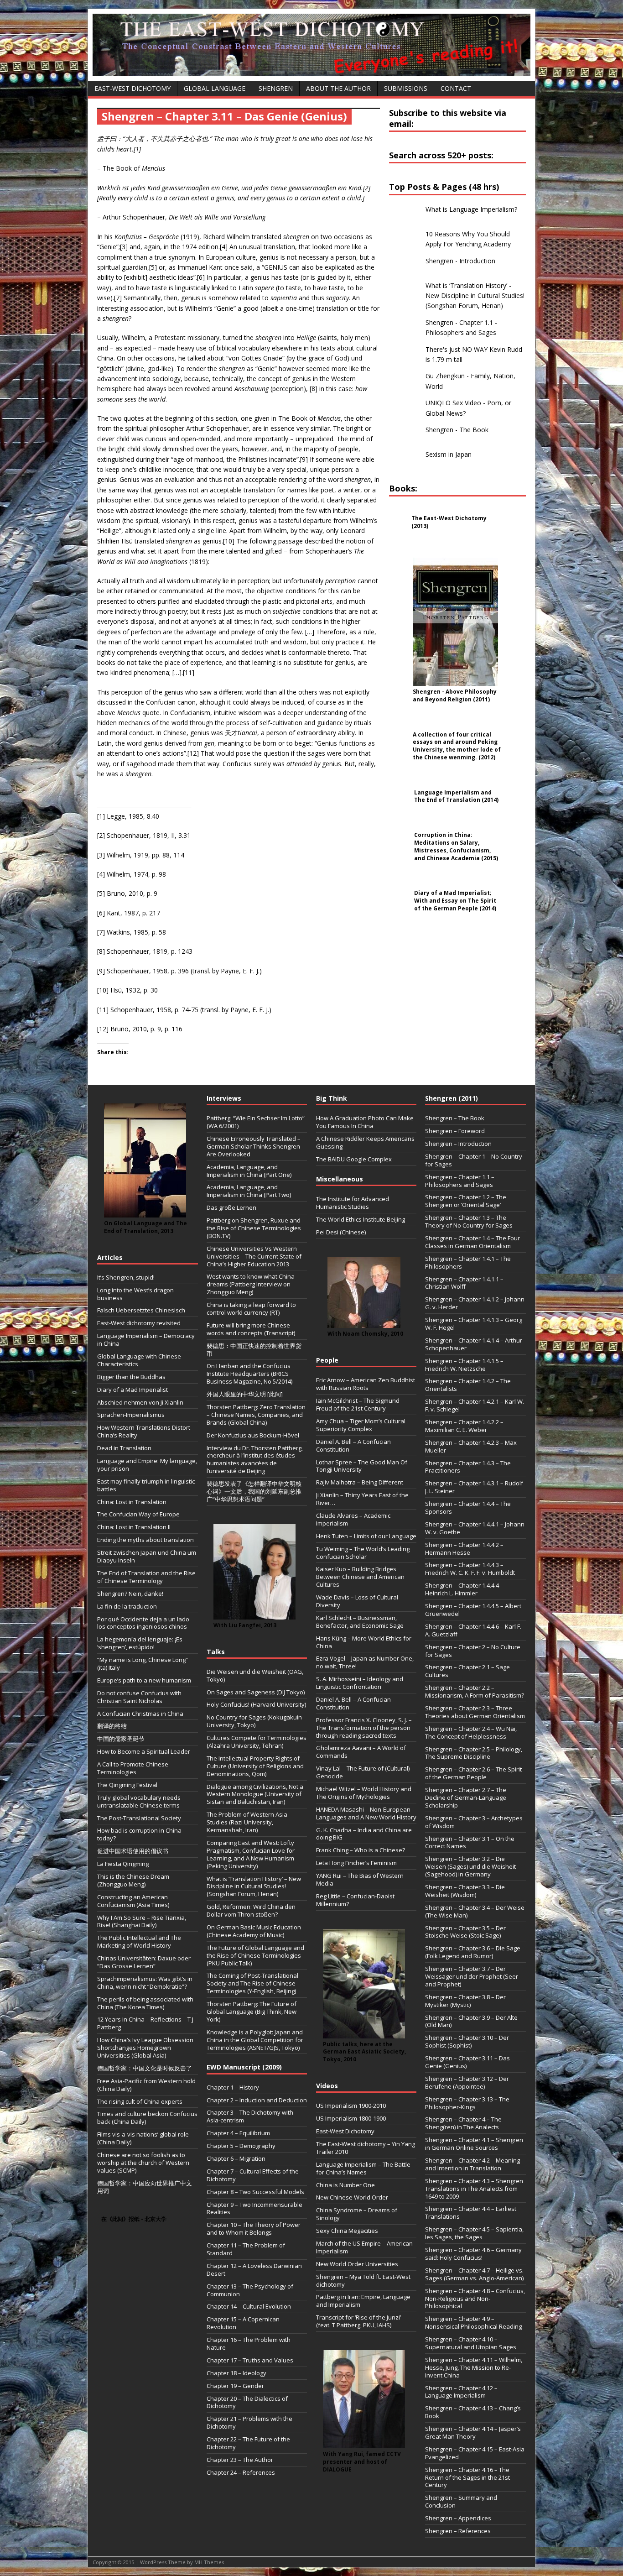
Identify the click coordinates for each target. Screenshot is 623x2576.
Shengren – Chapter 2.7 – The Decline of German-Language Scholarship (466, 1797)
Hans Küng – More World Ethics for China (364, 1642)
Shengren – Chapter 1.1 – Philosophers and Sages (460, 1181)
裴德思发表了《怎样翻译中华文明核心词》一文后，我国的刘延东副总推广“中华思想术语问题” (254, 1491)
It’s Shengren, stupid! (126, 1277)
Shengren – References (458, 2531)
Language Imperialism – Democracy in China (146, 1340)
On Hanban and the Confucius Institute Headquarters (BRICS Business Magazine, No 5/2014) (249, 1374)
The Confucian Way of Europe (138, 1514)
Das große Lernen (231, 1207)
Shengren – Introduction (458, 1144)
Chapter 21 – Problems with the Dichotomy (249, 2422)
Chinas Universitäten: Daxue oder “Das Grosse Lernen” (144, 1962)
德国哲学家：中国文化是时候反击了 (145, 2068)
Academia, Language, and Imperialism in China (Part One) (249, 1171)
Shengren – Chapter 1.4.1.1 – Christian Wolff (464, 1283)
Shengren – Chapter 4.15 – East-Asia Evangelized (475, 2453)
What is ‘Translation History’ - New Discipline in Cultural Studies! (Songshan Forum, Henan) (475, 296)
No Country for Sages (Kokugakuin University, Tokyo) (254, 1721)
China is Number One (345, 2185)
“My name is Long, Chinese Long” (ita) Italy (143, 1664)
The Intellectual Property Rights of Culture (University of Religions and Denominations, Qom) (255, 1766)
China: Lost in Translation (132, 1502)
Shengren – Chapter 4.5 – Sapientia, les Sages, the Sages (474, 2233)
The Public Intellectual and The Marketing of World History (139, 1941)
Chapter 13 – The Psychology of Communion (250, 2290)
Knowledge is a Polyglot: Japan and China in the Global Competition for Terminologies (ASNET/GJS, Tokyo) (255, 2040)
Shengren (276, 88)
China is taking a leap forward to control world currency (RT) (251, 1309)
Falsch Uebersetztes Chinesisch (141, 1310)
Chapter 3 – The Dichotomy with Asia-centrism (250, 2116)
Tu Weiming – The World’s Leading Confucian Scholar (363, 1553)
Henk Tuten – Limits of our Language (366, 1536)
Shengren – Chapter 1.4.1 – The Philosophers (468, 1262)
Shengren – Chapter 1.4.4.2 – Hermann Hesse (464, 1549)
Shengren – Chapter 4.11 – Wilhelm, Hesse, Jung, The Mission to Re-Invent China (474, 2367)
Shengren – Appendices (458, 2518)
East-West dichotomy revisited (139, 1323)
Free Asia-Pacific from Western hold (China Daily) (146, 2085)
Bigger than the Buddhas (131, 1377)
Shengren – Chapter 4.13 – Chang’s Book (473, 2412)
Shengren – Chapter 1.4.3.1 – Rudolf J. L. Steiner (474, 1487)
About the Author (338, 88)
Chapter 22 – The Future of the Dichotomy (248, 2443)
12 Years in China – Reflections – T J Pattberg (145, 2023)
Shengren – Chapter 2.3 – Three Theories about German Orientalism (475, 1712)
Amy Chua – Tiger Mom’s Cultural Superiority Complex (361, 1425)
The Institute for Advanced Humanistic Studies (353, 1203)
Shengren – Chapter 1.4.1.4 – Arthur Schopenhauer (474, 1344)
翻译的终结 (112, 1726)
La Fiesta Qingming (123, 1864)
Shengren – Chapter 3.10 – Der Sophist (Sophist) (467, 2041)
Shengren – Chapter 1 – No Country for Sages (474, 1160)
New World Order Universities (357, 2264)
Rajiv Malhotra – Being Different (360, 1482)
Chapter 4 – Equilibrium (238, 2133)
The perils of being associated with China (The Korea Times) (145, 2003)
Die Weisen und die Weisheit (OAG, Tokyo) (255, 1675)
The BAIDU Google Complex (354, 1159)
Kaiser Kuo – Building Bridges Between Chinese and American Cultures (360, 1577)
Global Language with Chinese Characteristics (139, 1360)
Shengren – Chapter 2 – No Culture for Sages (473, 1651)
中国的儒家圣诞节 (121, 1739)
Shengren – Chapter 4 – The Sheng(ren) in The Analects (463, 2123)
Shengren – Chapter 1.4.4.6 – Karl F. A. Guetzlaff (473, 1630)
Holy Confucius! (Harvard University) (256, 1704)
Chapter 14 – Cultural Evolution (249, 2306)
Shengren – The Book (455, 1118)
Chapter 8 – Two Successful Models (255, 2192)
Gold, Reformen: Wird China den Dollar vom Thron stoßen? (251, 1910)
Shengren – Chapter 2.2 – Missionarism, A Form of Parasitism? (475, 1691)
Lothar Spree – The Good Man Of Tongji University (362, 1466)
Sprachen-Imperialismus (131, 1415)
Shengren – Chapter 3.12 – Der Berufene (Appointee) (467, 2082)
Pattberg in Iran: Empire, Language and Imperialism (363, 2301)
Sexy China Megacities (347, 2231)
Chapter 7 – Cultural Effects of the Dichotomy (253, 2175)
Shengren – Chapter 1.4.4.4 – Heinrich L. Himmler (464, 1589)
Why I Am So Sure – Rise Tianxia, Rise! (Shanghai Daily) (142, 1921)
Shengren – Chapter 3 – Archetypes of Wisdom (474, 1822)
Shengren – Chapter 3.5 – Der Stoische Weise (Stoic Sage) (465, 1932)
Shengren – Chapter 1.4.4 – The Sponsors (468, 1507)
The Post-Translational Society (139, 1818)
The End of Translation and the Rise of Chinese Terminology (146, 1577)
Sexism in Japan (449, 454)
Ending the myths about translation (145, 1540)
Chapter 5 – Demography (241, 2146)
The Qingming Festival (127, 1785)
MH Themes (209, 2562)
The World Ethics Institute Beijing (361, 1219)
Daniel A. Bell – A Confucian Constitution (353, 1445)
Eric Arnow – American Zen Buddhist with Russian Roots (366, 1384)
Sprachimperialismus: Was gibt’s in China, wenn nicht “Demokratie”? (145, 1983)
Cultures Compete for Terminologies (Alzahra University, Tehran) (257, 1742)
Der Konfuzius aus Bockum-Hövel (253, 1435)
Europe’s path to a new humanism (144, 1680)
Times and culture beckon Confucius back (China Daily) (147, 2118)
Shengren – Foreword (455, 1131)
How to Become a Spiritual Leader (144, 1751)
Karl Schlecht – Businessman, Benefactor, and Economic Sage (360, 1622)
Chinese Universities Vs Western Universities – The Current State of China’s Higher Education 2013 (254, 1256)
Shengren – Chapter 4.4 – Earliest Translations (471, 2213)
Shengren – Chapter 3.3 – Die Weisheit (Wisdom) (465, 1891)
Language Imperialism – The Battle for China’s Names (363, 2168)
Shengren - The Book (457, 430)
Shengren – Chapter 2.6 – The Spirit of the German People (473, 1773)
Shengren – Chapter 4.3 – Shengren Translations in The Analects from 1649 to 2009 (474, 2189)
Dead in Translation (124, 1448)
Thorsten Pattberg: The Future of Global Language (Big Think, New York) (252, 2012)
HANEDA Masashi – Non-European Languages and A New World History (366, 1813)
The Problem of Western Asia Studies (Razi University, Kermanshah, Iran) (247, 1822)
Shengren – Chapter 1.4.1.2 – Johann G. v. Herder (475, 1303)
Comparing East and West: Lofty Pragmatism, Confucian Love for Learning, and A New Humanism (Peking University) (251, 1854)
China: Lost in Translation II (134, 1527)
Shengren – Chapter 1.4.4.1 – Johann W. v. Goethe (475, 1528)
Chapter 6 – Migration (236, 2158)
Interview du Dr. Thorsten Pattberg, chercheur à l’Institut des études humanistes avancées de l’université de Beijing (255, 1460)
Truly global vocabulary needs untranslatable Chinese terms (139, 1801)
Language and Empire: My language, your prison (147, 1465)
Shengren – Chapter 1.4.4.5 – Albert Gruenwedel (473, 1610)
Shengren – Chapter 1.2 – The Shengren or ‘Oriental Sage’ (466, 1201)
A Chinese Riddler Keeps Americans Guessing (365, 1142)
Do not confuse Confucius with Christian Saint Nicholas (139, 1697)
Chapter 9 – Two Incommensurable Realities (254, 2208)
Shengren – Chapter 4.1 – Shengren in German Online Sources (474, 2144)
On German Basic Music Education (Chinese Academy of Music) (254, 1931)
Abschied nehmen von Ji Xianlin (140, 1402)
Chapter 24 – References (241, 2472)
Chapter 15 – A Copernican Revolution (243, 2323)
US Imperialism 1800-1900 (351, 2118)
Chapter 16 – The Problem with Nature (249, 2343)
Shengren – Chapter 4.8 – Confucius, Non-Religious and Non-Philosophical (475, 2299)
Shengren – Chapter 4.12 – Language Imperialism (461, 2392)
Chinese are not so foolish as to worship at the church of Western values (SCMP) (143, 2163)
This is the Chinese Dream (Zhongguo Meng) (133, 1880)
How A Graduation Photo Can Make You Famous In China (365, 1122)
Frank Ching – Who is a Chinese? (361, 1850)
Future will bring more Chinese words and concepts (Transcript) (251, 1329)
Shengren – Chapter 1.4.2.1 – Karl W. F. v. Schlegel (475, 1405)
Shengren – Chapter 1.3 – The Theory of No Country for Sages (469, 1221)
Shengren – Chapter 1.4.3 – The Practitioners (468, 1467)
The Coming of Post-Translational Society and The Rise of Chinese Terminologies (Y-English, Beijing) (252, 1983)
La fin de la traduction (127, 1606)
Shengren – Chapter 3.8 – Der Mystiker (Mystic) (465, 2001)
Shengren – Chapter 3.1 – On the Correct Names (470, 1842)
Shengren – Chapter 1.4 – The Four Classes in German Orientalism (472, 1242)
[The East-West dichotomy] (311, 71)
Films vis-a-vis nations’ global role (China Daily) (143, 2138)
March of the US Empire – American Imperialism (364, 2247)
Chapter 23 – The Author (240, 2460)
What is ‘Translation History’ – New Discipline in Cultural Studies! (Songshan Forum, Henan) (254, 1886)
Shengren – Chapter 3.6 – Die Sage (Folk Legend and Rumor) (473, 1952)
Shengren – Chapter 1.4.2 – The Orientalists (468, 1385)
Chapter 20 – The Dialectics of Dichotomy (247, 2402)
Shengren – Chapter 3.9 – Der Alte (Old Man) (471, 2021)
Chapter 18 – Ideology (236, 2373)
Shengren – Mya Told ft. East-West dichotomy (363, 2281)
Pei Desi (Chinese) (341, 1232)
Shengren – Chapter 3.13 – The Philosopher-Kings (467, 2103)
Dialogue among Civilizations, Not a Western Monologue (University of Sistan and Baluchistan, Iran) (255, 1794)
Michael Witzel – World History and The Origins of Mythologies (364, 1793)
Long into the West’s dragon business (135, 1294)
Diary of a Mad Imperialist (132, 1390)
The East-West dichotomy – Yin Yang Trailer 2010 (366, 2148)
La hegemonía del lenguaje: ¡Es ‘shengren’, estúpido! (140, 1643)
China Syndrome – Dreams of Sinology (357, 2214)
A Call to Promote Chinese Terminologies (133, 1768)
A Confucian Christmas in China (140, 1714)
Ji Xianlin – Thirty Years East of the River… (362, 1499)
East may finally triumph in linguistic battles (146, 1485)
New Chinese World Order (352, 2197)
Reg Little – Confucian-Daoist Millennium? (355, 1900)
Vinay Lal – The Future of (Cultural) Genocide (363, 1772)
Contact (456, 88)
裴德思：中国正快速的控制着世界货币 (254, 1350)
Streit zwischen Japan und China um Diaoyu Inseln (147, 1556)
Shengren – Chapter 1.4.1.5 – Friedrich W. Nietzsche (464, 1365)
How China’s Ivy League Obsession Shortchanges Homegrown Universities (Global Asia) (145, 2048)
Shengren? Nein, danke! (130, 1594)
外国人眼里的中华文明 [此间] (245, 1394)
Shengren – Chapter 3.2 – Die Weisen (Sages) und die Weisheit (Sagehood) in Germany (470, 1866)
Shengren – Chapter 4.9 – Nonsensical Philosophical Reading (473, 2323)
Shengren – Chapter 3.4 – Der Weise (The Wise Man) (475, 1911)
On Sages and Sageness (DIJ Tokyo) (256, 1692)
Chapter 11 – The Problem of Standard (246, 2249)
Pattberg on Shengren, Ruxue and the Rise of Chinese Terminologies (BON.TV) (254, 1228)
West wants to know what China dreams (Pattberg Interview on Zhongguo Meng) (251, 1284)
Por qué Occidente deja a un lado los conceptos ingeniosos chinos (143, 1623)
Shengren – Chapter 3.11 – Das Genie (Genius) (467, 2062)
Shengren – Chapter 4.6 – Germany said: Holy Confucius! (473, 2254)
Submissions (406, 88)
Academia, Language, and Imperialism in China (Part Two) (249, 1191)
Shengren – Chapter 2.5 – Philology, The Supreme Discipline (474, 1753)
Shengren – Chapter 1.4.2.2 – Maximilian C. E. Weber (464, 1426)
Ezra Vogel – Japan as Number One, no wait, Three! (365, 1662)
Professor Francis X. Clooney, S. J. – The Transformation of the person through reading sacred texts (364, 1728)
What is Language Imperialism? (471, 209)
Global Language (215, 88)
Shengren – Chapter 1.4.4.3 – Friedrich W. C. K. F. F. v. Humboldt (470, 1569)
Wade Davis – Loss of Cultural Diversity (357, 1601)
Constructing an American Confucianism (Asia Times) (133, 1901)
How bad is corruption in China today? (139, 1834)
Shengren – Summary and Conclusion (461, 2501)
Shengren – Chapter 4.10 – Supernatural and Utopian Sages (471, 2343)
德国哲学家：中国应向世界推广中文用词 (145, 2187)
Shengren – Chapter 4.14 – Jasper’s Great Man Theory (473, 2432)
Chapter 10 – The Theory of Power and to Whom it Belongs (254, 2229)
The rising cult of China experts (140, 2101)
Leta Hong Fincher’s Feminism (356, 1863)
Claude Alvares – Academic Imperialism (353, 1519)
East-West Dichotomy (132, 88)
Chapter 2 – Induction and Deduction (257, 2100)
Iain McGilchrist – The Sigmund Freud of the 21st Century (358, 1404)
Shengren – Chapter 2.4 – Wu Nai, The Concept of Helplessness (471, 1732)
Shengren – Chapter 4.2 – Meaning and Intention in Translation (472, 2164)
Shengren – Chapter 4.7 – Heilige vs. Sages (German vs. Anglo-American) (474, 2274)
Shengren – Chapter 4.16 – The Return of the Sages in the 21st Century (467, 2477)
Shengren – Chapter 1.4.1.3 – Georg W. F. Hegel (474, 1324)
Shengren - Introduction (460, 261)
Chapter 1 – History (233, 2087)
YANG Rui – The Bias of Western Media (360, 1879)
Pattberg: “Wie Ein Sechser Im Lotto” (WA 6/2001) (256, 1122)
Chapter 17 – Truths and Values (250, 2360)
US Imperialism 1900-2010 (351, 2106)
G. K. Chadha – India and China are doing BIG (364, 1834)
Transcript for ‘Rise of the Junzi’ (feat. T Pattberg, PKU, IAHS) (358, 2321)
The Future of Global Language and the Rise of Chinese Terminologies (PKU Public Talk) (255, 1955)
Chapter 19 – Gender (235, 2386)
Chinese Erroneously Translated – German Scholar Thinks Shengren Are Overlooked (254, 1146)
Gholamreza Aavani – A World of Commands (361, 1752)
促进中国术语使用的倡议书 (133, 1851)
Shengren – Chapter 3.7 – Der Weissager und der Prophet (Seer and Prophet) (472, 1976)
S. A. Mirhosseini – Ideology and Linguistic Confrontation (360, 1683)
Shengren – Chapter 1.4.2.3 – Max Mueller (471, 1446)
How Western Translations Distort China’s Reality (144, 1431)
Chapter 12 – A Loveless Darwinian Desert (254, 2270)
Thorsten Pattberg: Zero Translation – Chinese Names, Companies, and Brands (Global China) (256, 1415)
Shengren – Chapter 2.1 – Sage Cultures (467, 1671)
